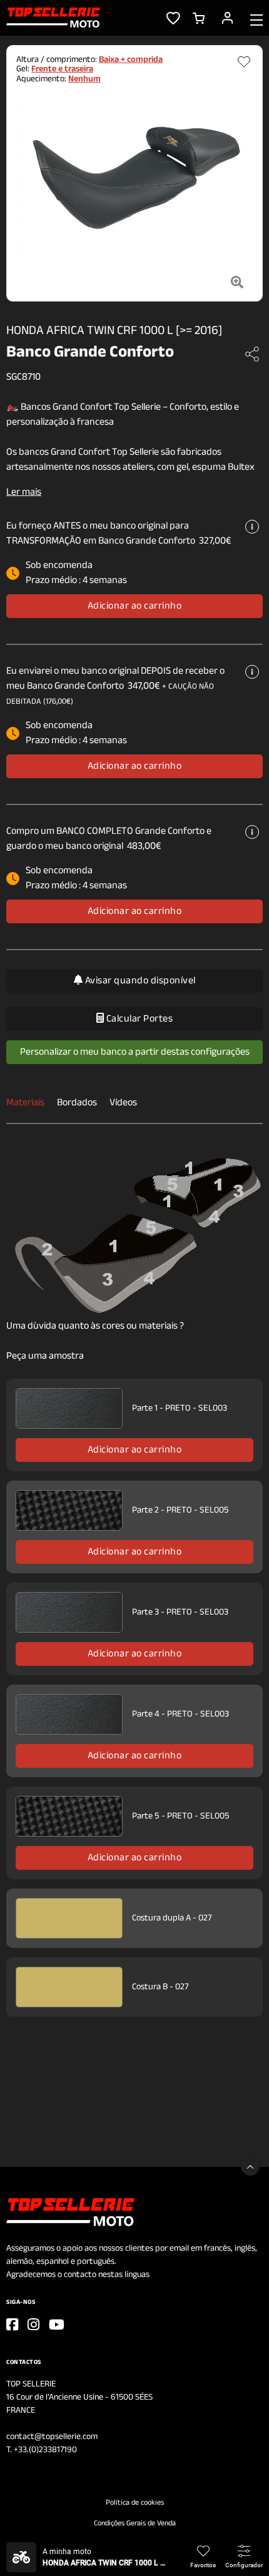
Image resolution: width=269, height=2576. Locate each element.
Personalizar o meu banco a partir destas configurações (135, 1052)
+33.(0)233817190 (45, 2450)
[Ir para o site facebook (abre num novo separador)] (12, 2325)
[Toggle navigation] (256, 19)
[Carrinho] (199, 18)
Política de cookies (135, 2503)
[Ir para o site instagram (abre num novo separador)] (33, 2325)
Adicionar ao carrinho (135, 606)
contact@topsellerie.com (52, 2437)
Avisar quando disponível (139, 981)
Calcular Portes (138, 1019)
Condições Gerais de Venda (135, 2523)
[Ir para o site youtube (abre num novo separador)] (57, 2325)
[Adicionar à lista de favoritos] (244, 62)
